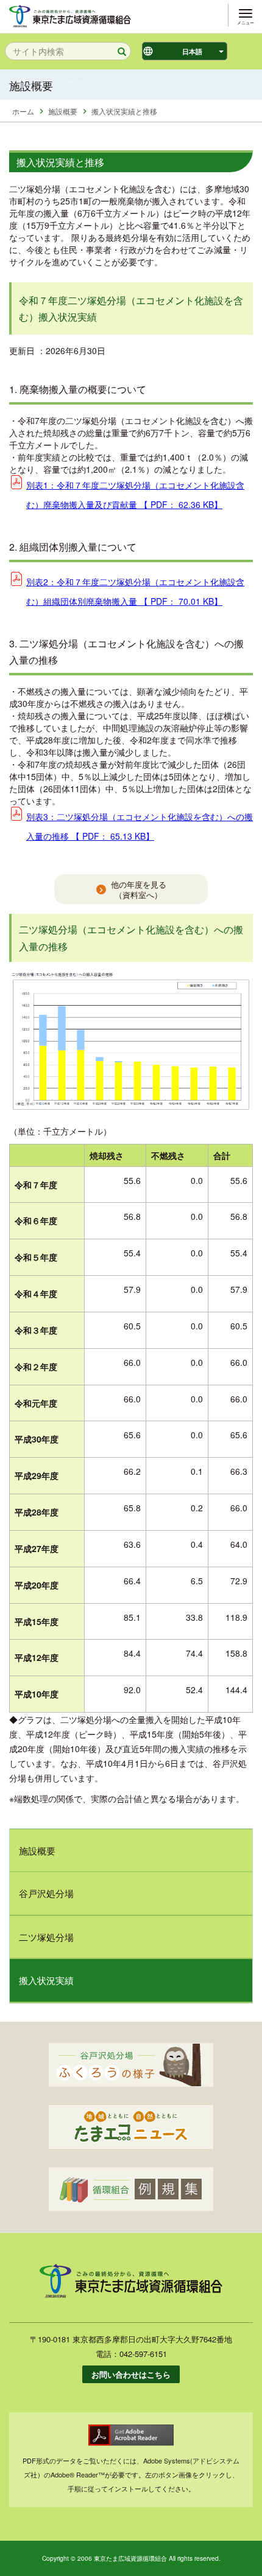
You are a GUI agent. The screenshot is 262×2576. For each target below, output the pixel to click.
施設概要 (63, 111)
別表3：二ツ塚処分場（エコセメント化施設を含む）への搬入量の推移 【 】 (140, 826)
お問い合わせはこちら (131, 2374)
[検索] (118, 52)
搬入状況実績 (46, 1980)
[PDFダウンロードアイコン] (131, 2435)
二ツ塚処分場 (46, 1937)
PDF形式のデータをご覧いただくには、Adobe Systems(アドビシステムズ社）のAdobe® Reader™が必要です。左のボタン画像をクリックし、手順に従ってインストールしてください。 (131, 2474)
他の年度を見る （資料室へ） (139, 890)
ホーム (23, 111)
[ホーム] (70, 15)
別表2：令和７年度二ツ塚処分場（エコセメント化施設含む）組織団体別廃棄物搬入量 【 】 (135, 591)
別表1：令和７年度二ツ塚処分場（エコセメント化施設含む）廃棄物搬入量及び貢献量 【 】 (135, 495)
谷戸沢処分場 (46, 1893)
